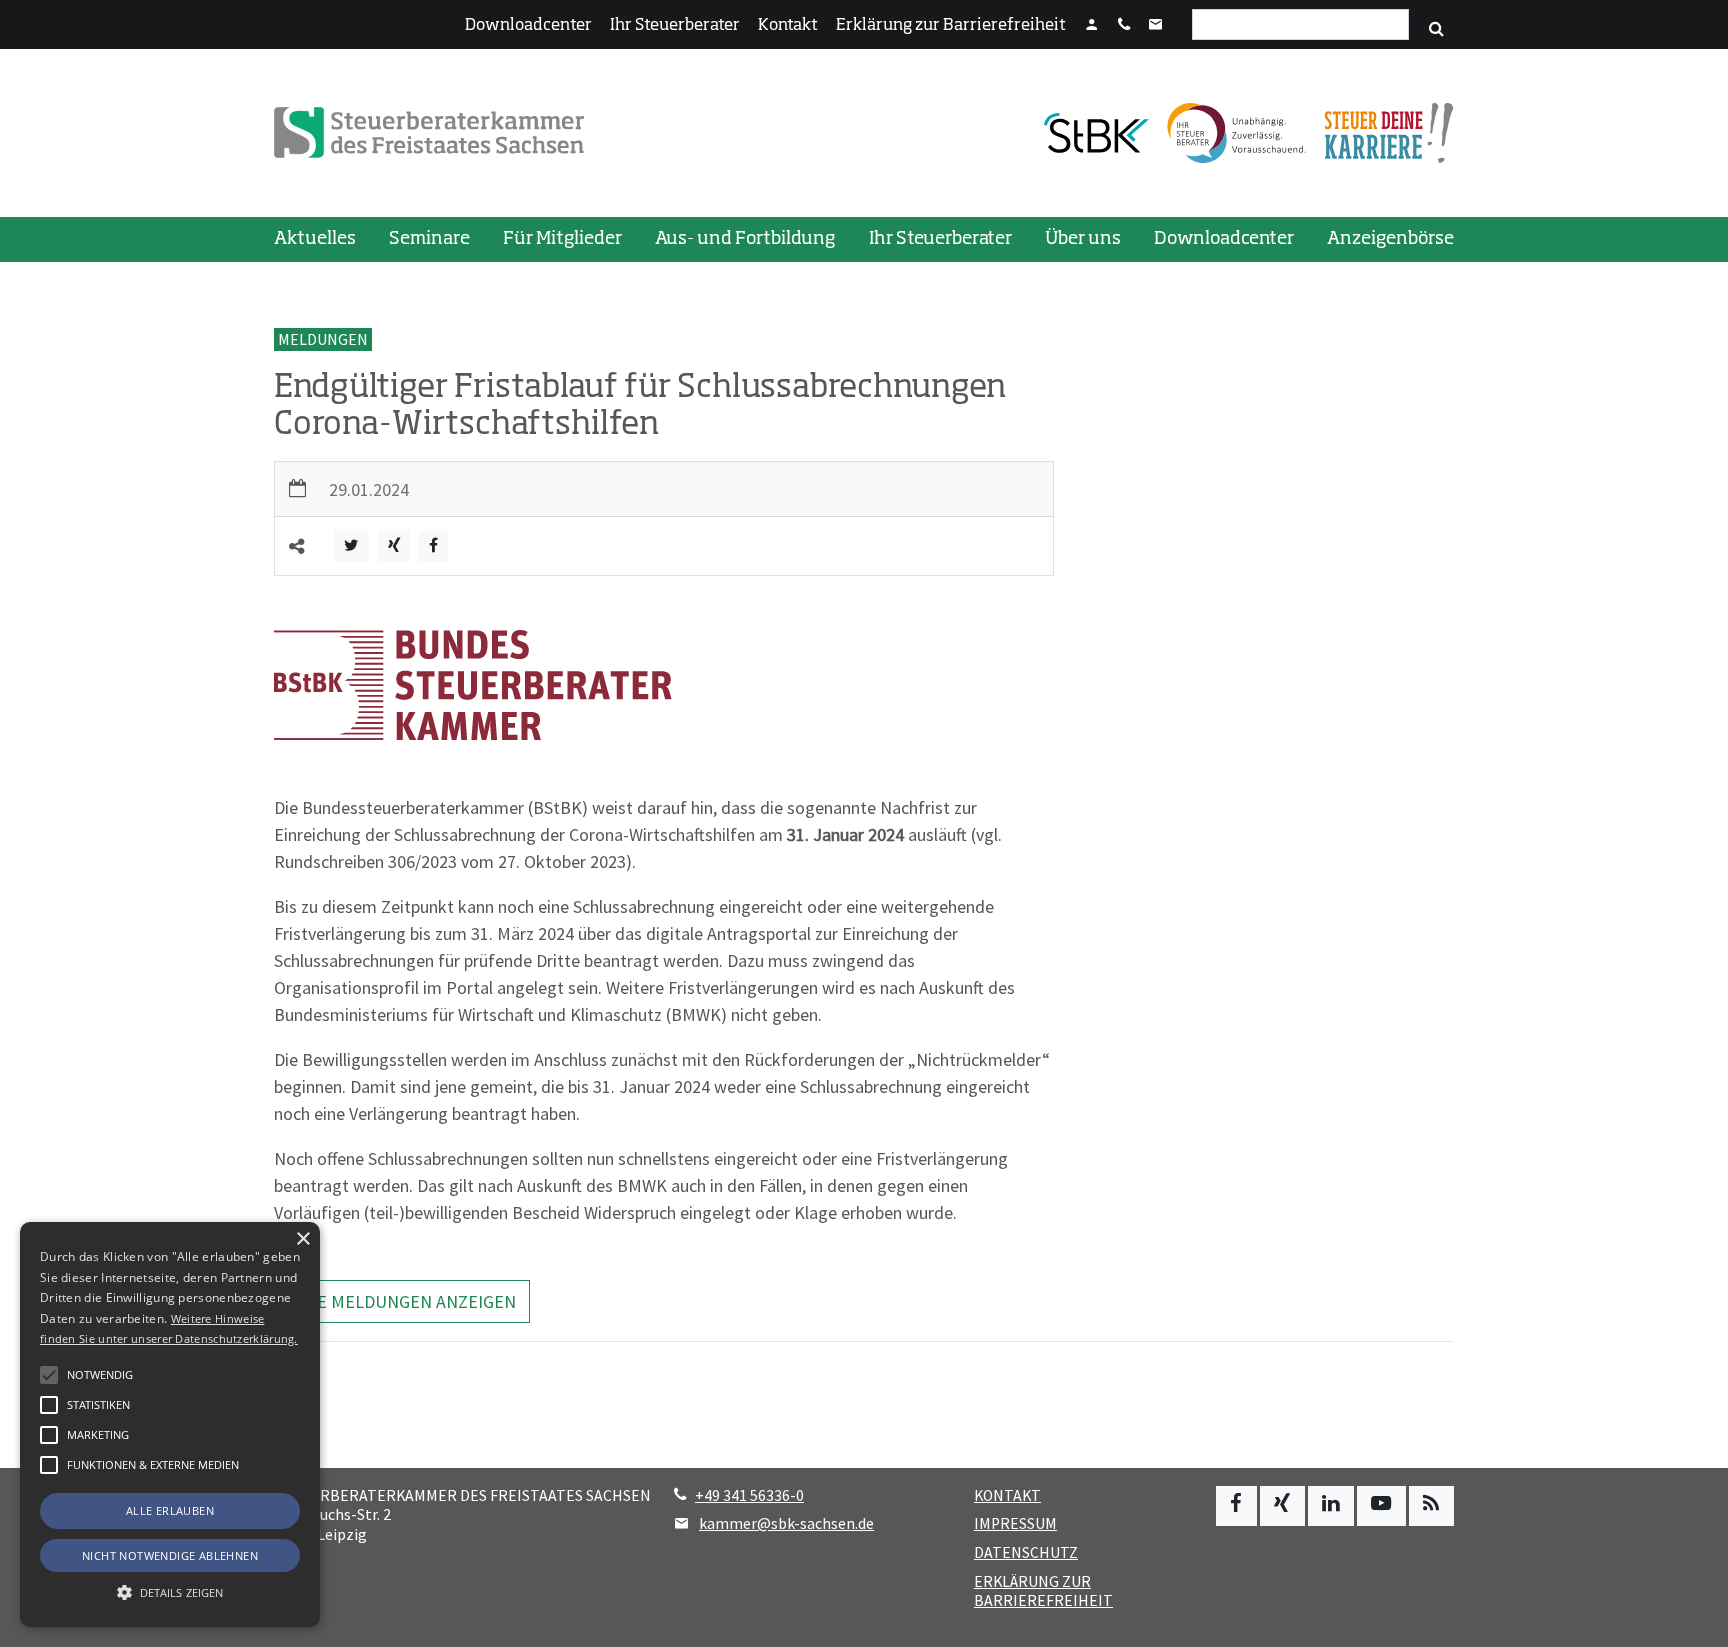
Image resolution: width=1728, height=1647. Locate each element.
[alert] (170, 1424)
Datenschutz (1026, 1552)
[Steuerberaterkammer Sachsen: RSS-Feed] (1431, 1506)
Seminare (429, 239)
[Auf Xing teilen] (394, 546)
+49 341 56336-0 (749, 1495)
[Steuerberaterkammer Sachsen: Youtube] (1381, 1506)
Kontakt (788, 26)
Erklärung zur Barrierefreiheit (951, 26)
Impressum (1015, 1523)
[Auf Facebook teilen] (433, 546)
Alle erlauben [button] (170, 1510)
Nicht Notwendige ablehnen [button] (170, 1555)
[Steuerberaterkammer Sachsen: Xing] (1282, 1506)
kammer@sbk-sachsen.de (786, 1523)
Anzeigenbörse (1390, 239)
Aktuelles (315, 239)
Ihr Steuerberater (675, 26)
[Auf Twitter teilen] (351, 546)
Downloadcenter (528, 26)
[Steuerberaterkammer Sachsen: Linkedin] (1331, 1506)
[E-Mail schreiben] (1156, 26)
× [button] (302, 1239)
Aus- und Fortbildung (745, 239)
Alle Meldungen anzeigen (402, 1301)
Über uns (1083, 239)
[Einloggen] (1092, 26)
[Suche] (1436, 29)
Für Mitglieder (562, 239)
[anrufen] (1124, 26)
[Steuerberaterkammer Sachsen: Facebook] (1236, 1506)
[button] (49, 1465)
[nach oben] (1693, 1622)
